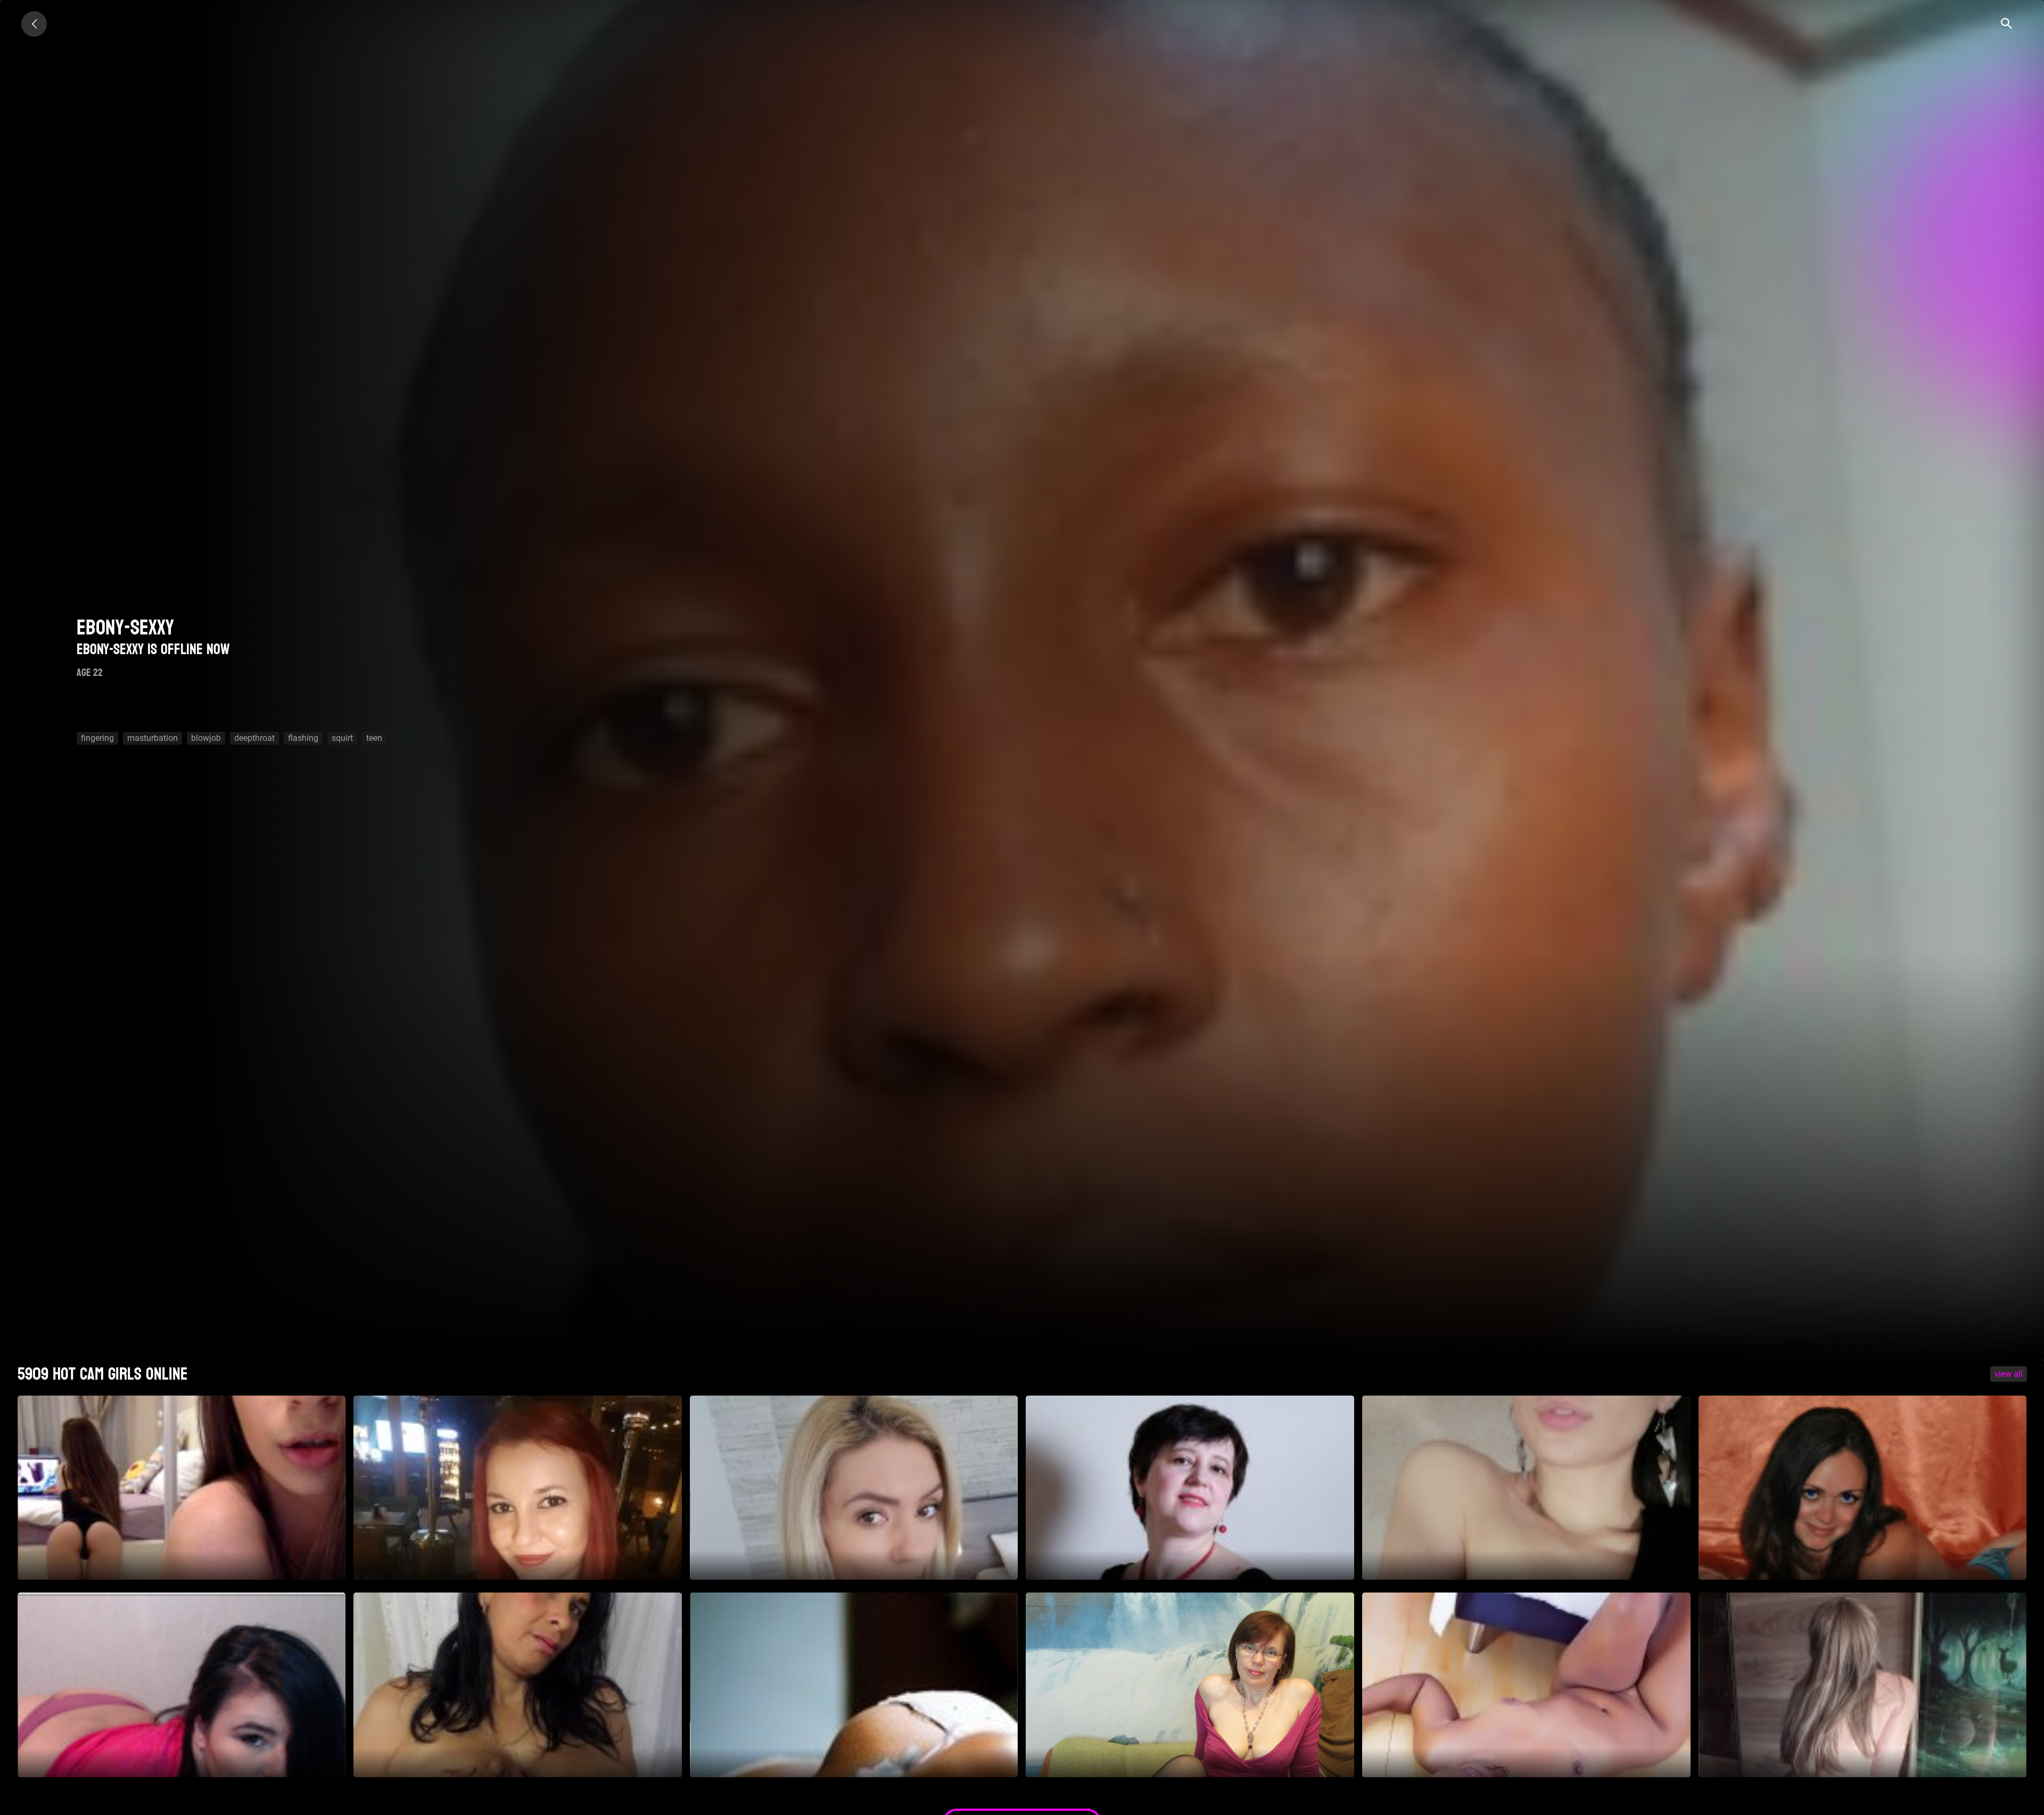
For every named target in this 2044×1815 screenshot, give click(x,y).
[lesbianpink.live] (34, 24)
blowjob (206, 738)
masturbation (153, 738)
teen (374, 738)
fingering (97, 738)
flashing (303, 738)
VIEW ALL (2009, 1374)
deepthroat (254, 738)
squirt (342, 738)
